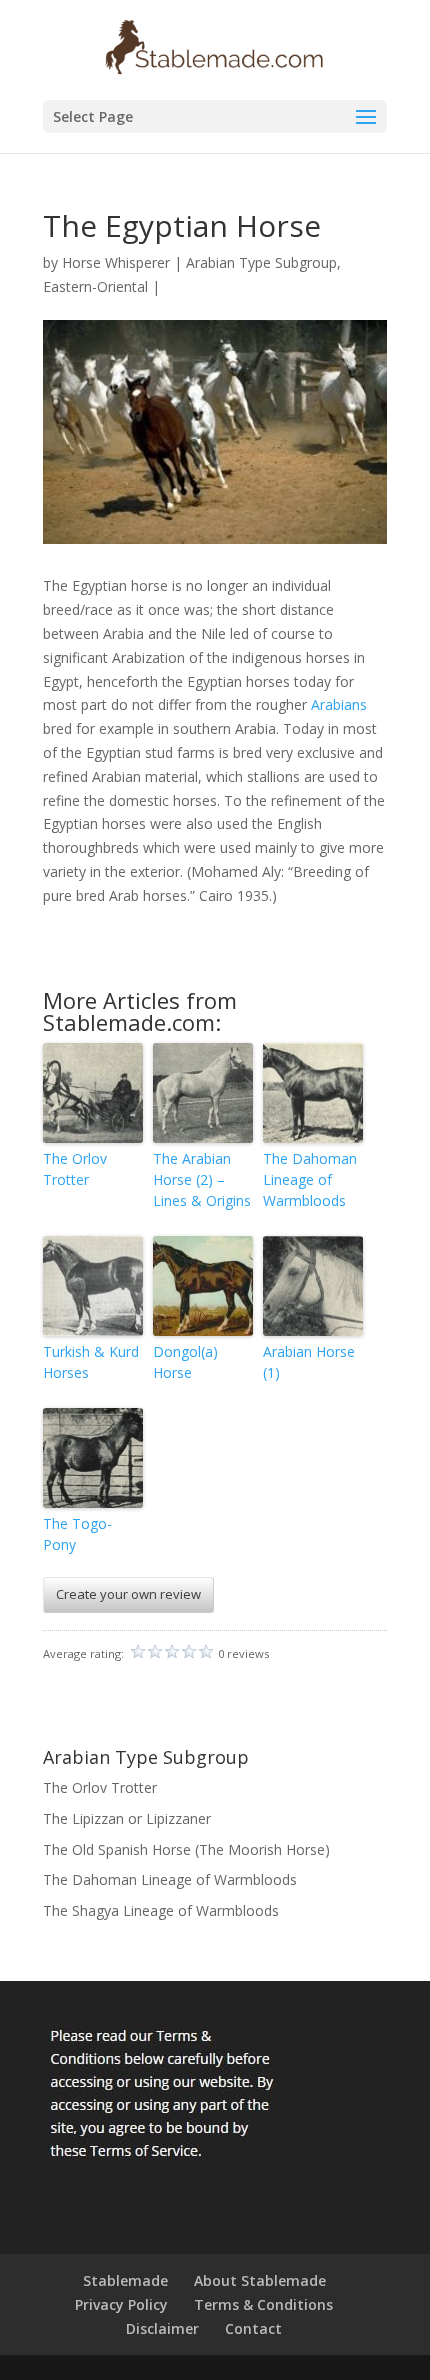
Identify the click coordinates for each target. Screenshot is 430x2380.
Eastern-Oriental (95, 286)
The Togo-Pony (77, 1534)
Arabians (339, 704)
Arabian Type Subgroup (261, 262)
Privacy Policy (121, 2304)
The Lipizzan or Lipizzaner (127, 1818)
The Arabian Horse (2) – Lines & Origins (202, 1179)
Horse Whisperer (116, 262)
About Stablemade (260, 2280)
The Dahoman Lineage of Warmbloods (310, 1179)
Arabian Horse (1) (309, 1362)
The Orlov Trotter (75, 1169)
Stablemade (125, 2280)
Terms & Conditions (263, 2304)
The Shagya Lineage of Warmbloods (161, 1910)
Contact (253, 2328)
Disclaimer (162, 2328)
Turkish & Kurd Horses (91, 1362)
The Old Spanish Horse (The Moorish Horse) (186, 1849)
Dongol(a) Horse (185, 1362)
